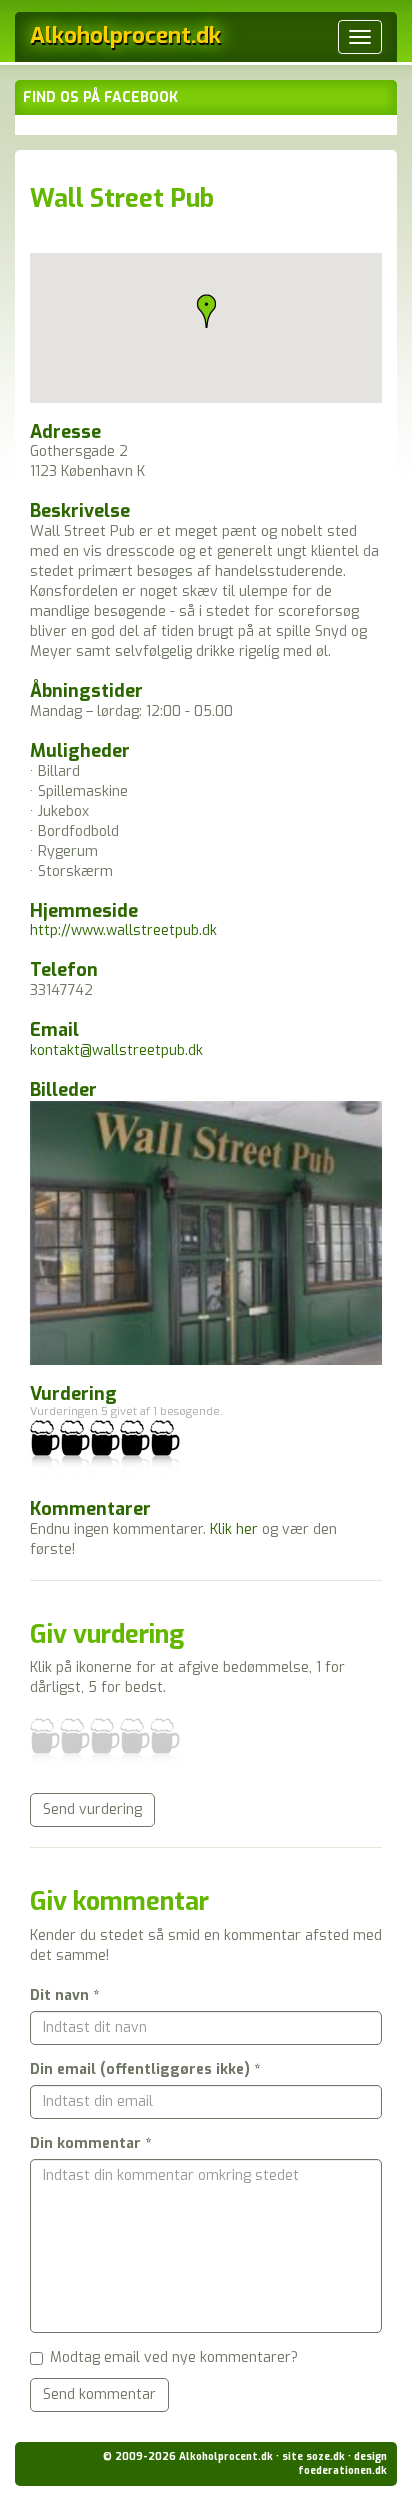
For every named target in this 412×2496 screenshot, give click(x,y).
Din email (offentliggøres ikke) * (145, 2069)
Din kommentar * (90, 2143)
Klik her (234, 1529)
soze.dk (325, 2456)
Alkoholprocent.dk (125, 35)
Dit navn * (64, 1995)
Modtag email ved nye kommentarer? (174, 2357)
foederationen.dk (342, 2470)
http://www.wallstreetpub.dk (123, 930)
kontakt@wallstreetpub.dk (116, 1050)
